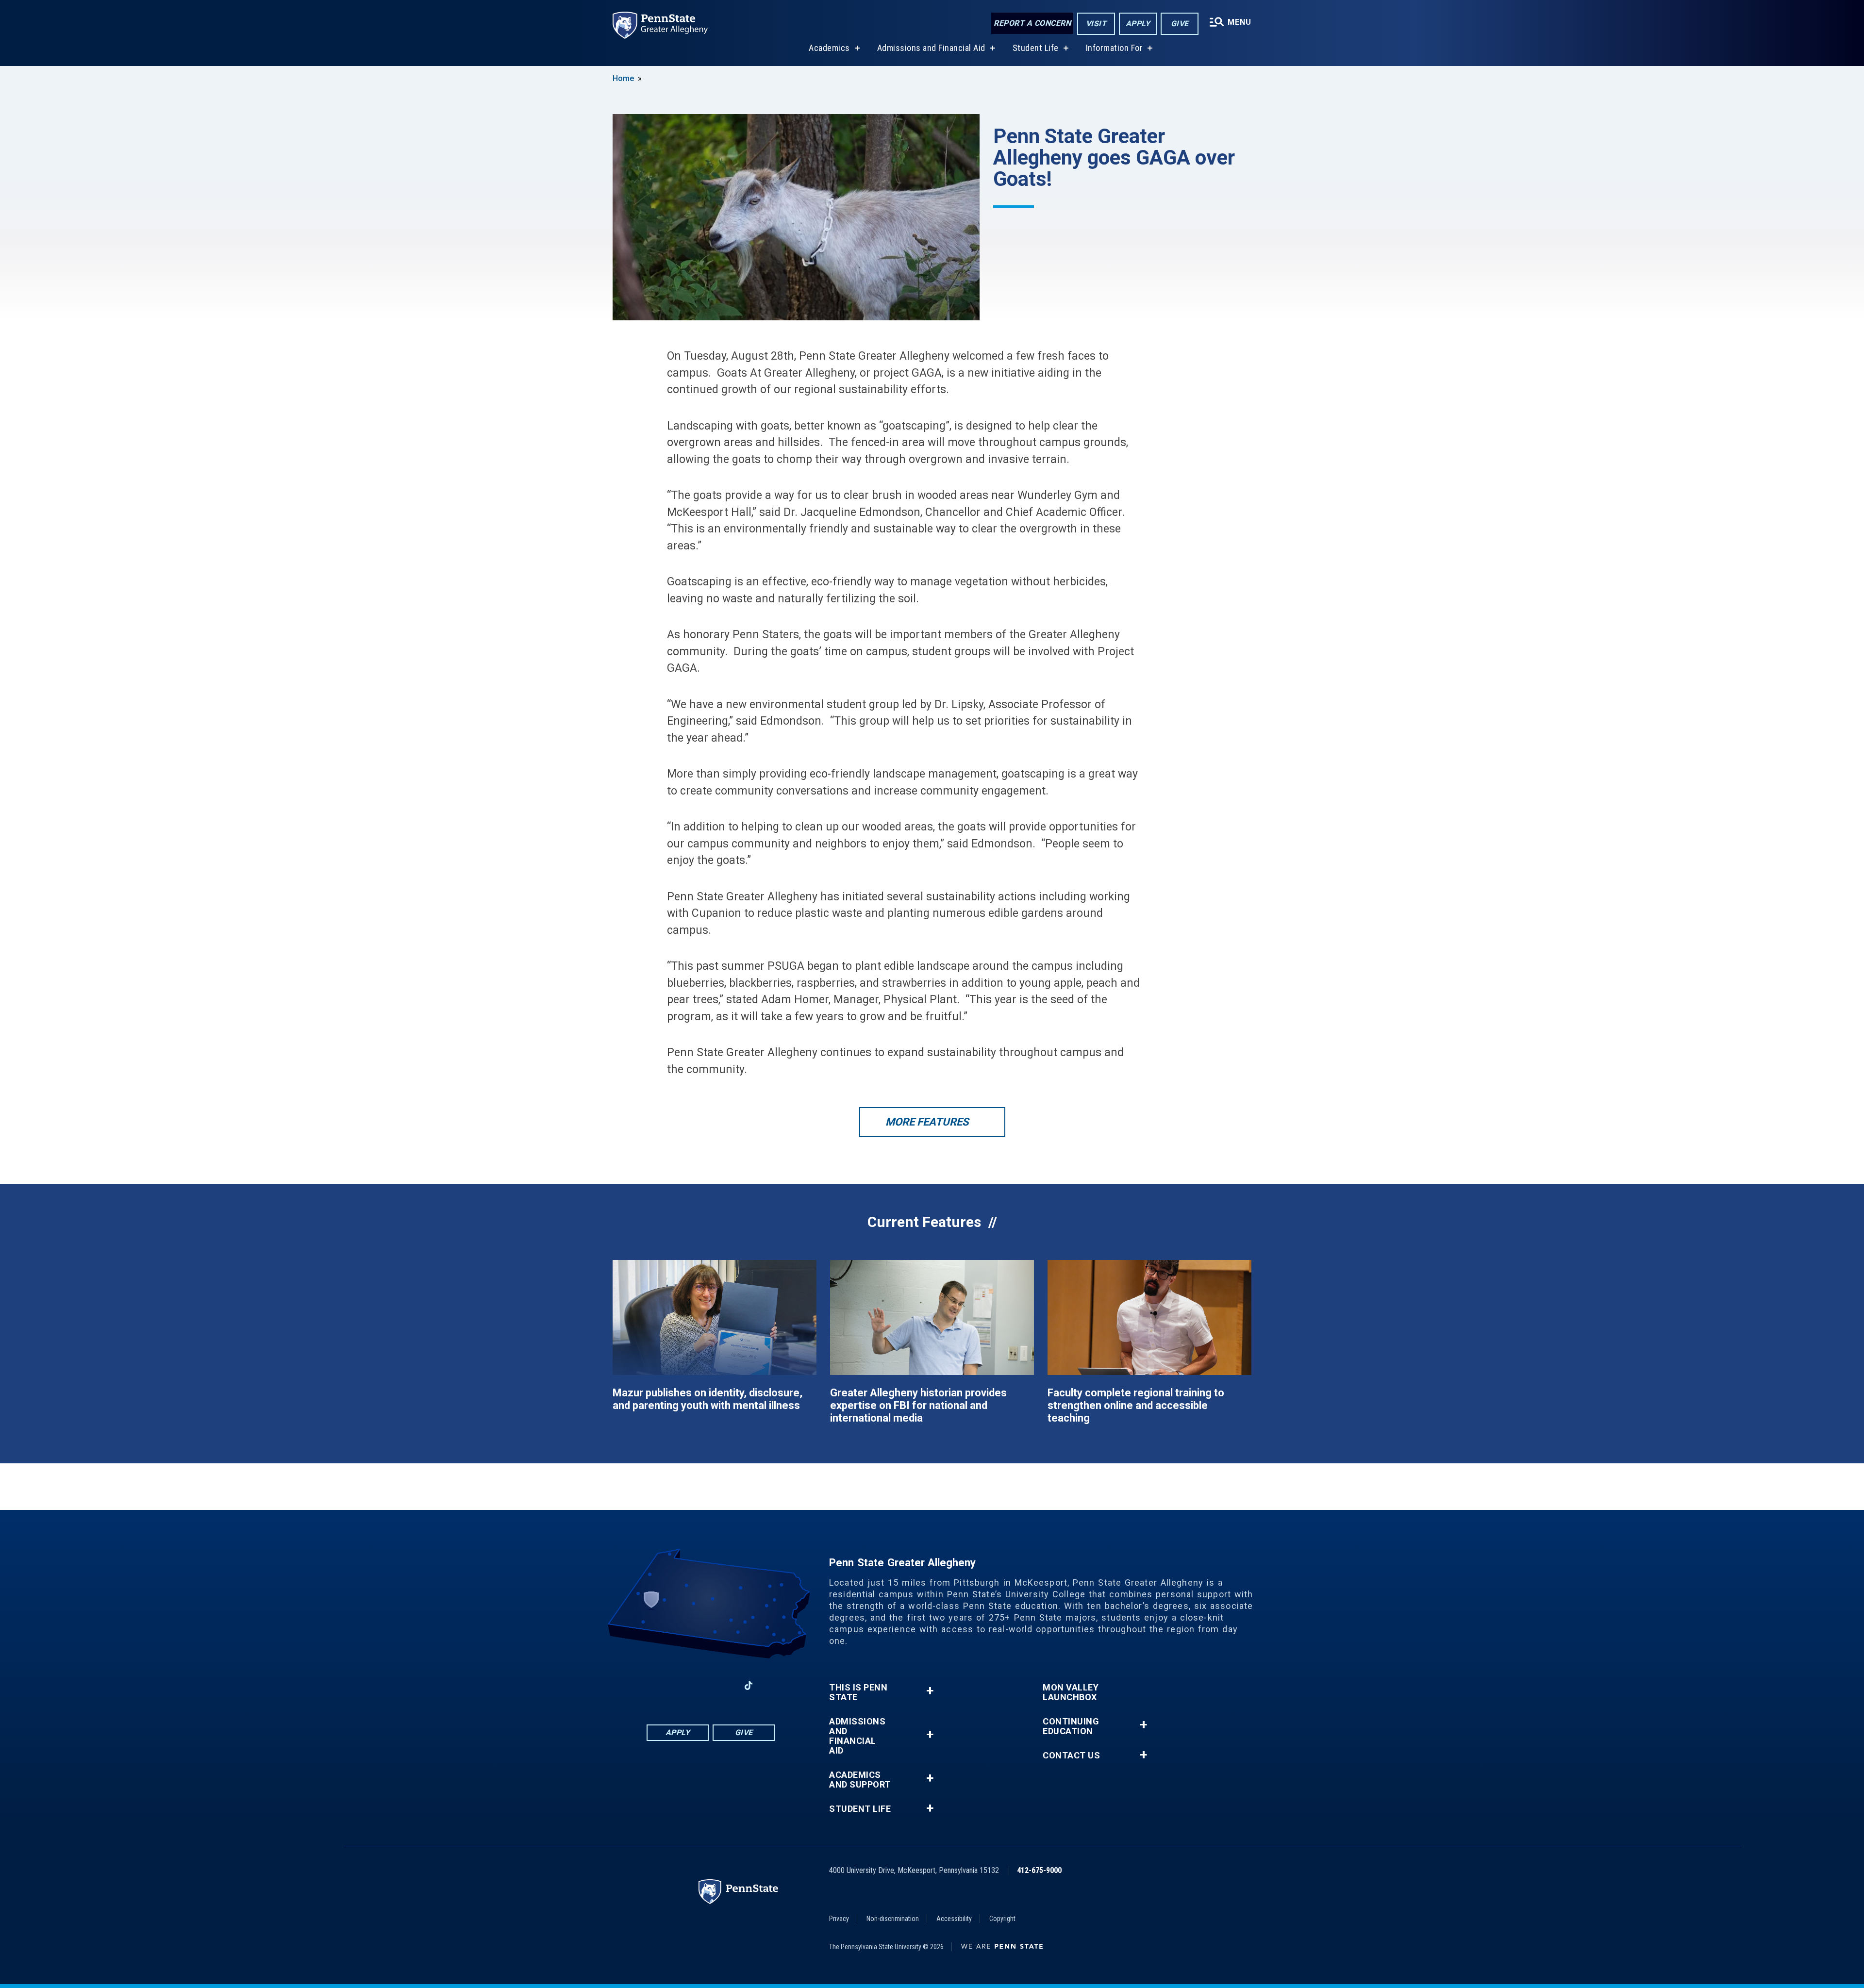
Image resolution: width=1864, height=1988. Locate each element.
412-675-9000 (1039, 1870)
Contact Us (1071, 1756)
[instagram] (648, 1685)
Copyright (1002, 1919)
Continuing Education (1071, 1726)
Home (623, 78)
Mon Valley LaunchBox (1071, 1692)
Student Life (1036, 48)
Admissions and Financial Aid (931, 48)
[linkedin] (698, 1685)
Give (1180, 24)
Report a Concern (1032, 23)
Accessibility (954, 1919)
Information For (1115, 48)
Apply (1138, 24)
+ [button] (930, 1691)
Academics (829, 48)
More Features (927, 1122)
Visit (1096, 24)
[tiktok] (749, 1686)
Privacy (839, 1919)
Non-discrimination (893, 1919)
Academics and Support (860, 1780)
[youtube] (723, 1685)
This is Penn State (858, 1692)
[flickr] (774, 1685)
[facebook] (673, 1685)
